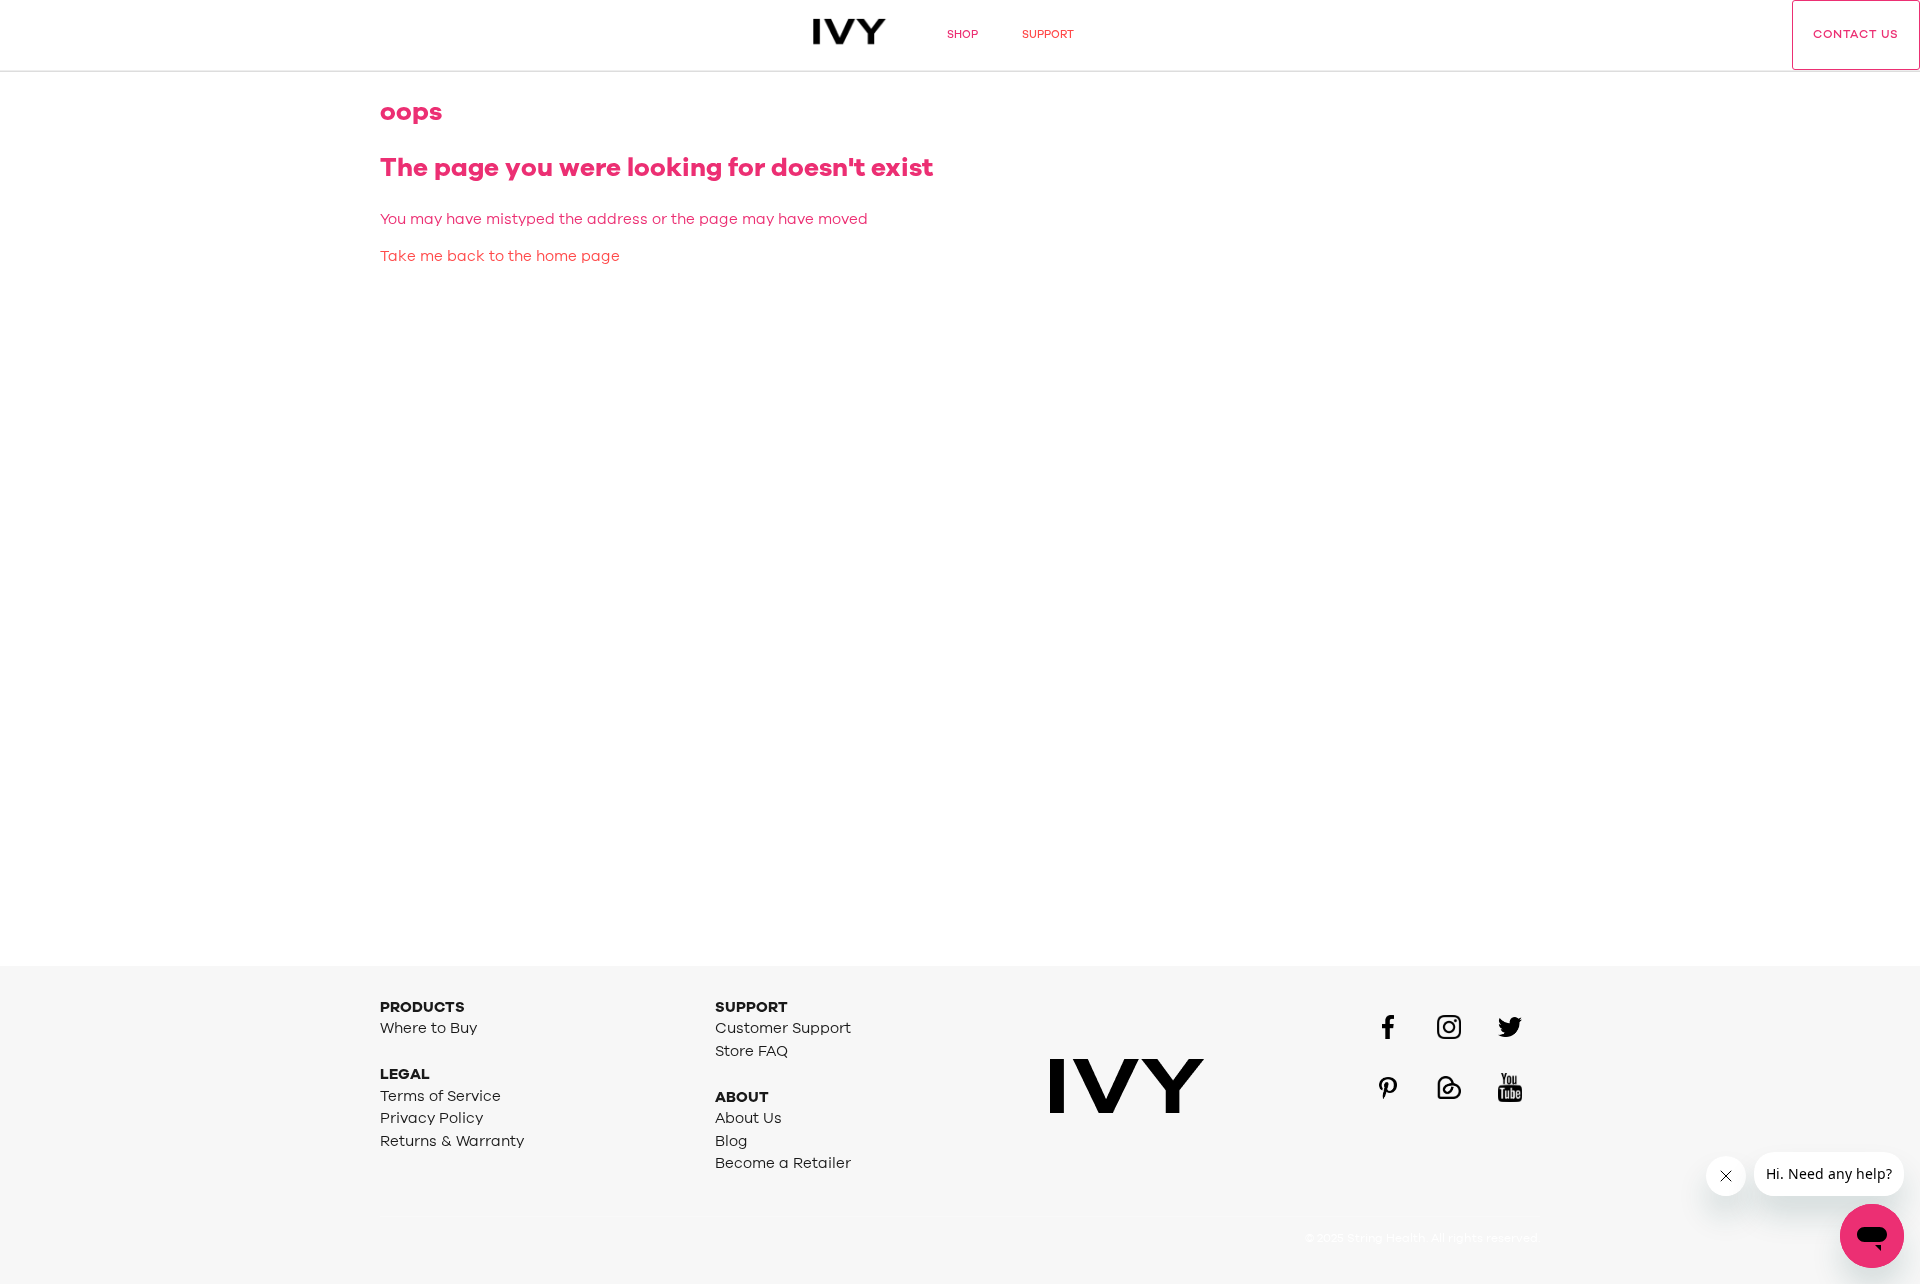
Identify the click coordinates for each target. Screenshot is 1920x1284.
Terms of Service (440, 1096)
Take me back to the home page (500, 256)
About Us (748, 1118)
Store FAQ (751, 1051)
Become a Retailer (783, 1163)
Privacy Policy (431, 1118)
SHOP (962, 34)
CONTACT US (1856, 34)
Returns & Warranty (452, 1141)
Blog (731, 1141)
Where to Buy (428, 1028)
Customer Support (783, 1028)
